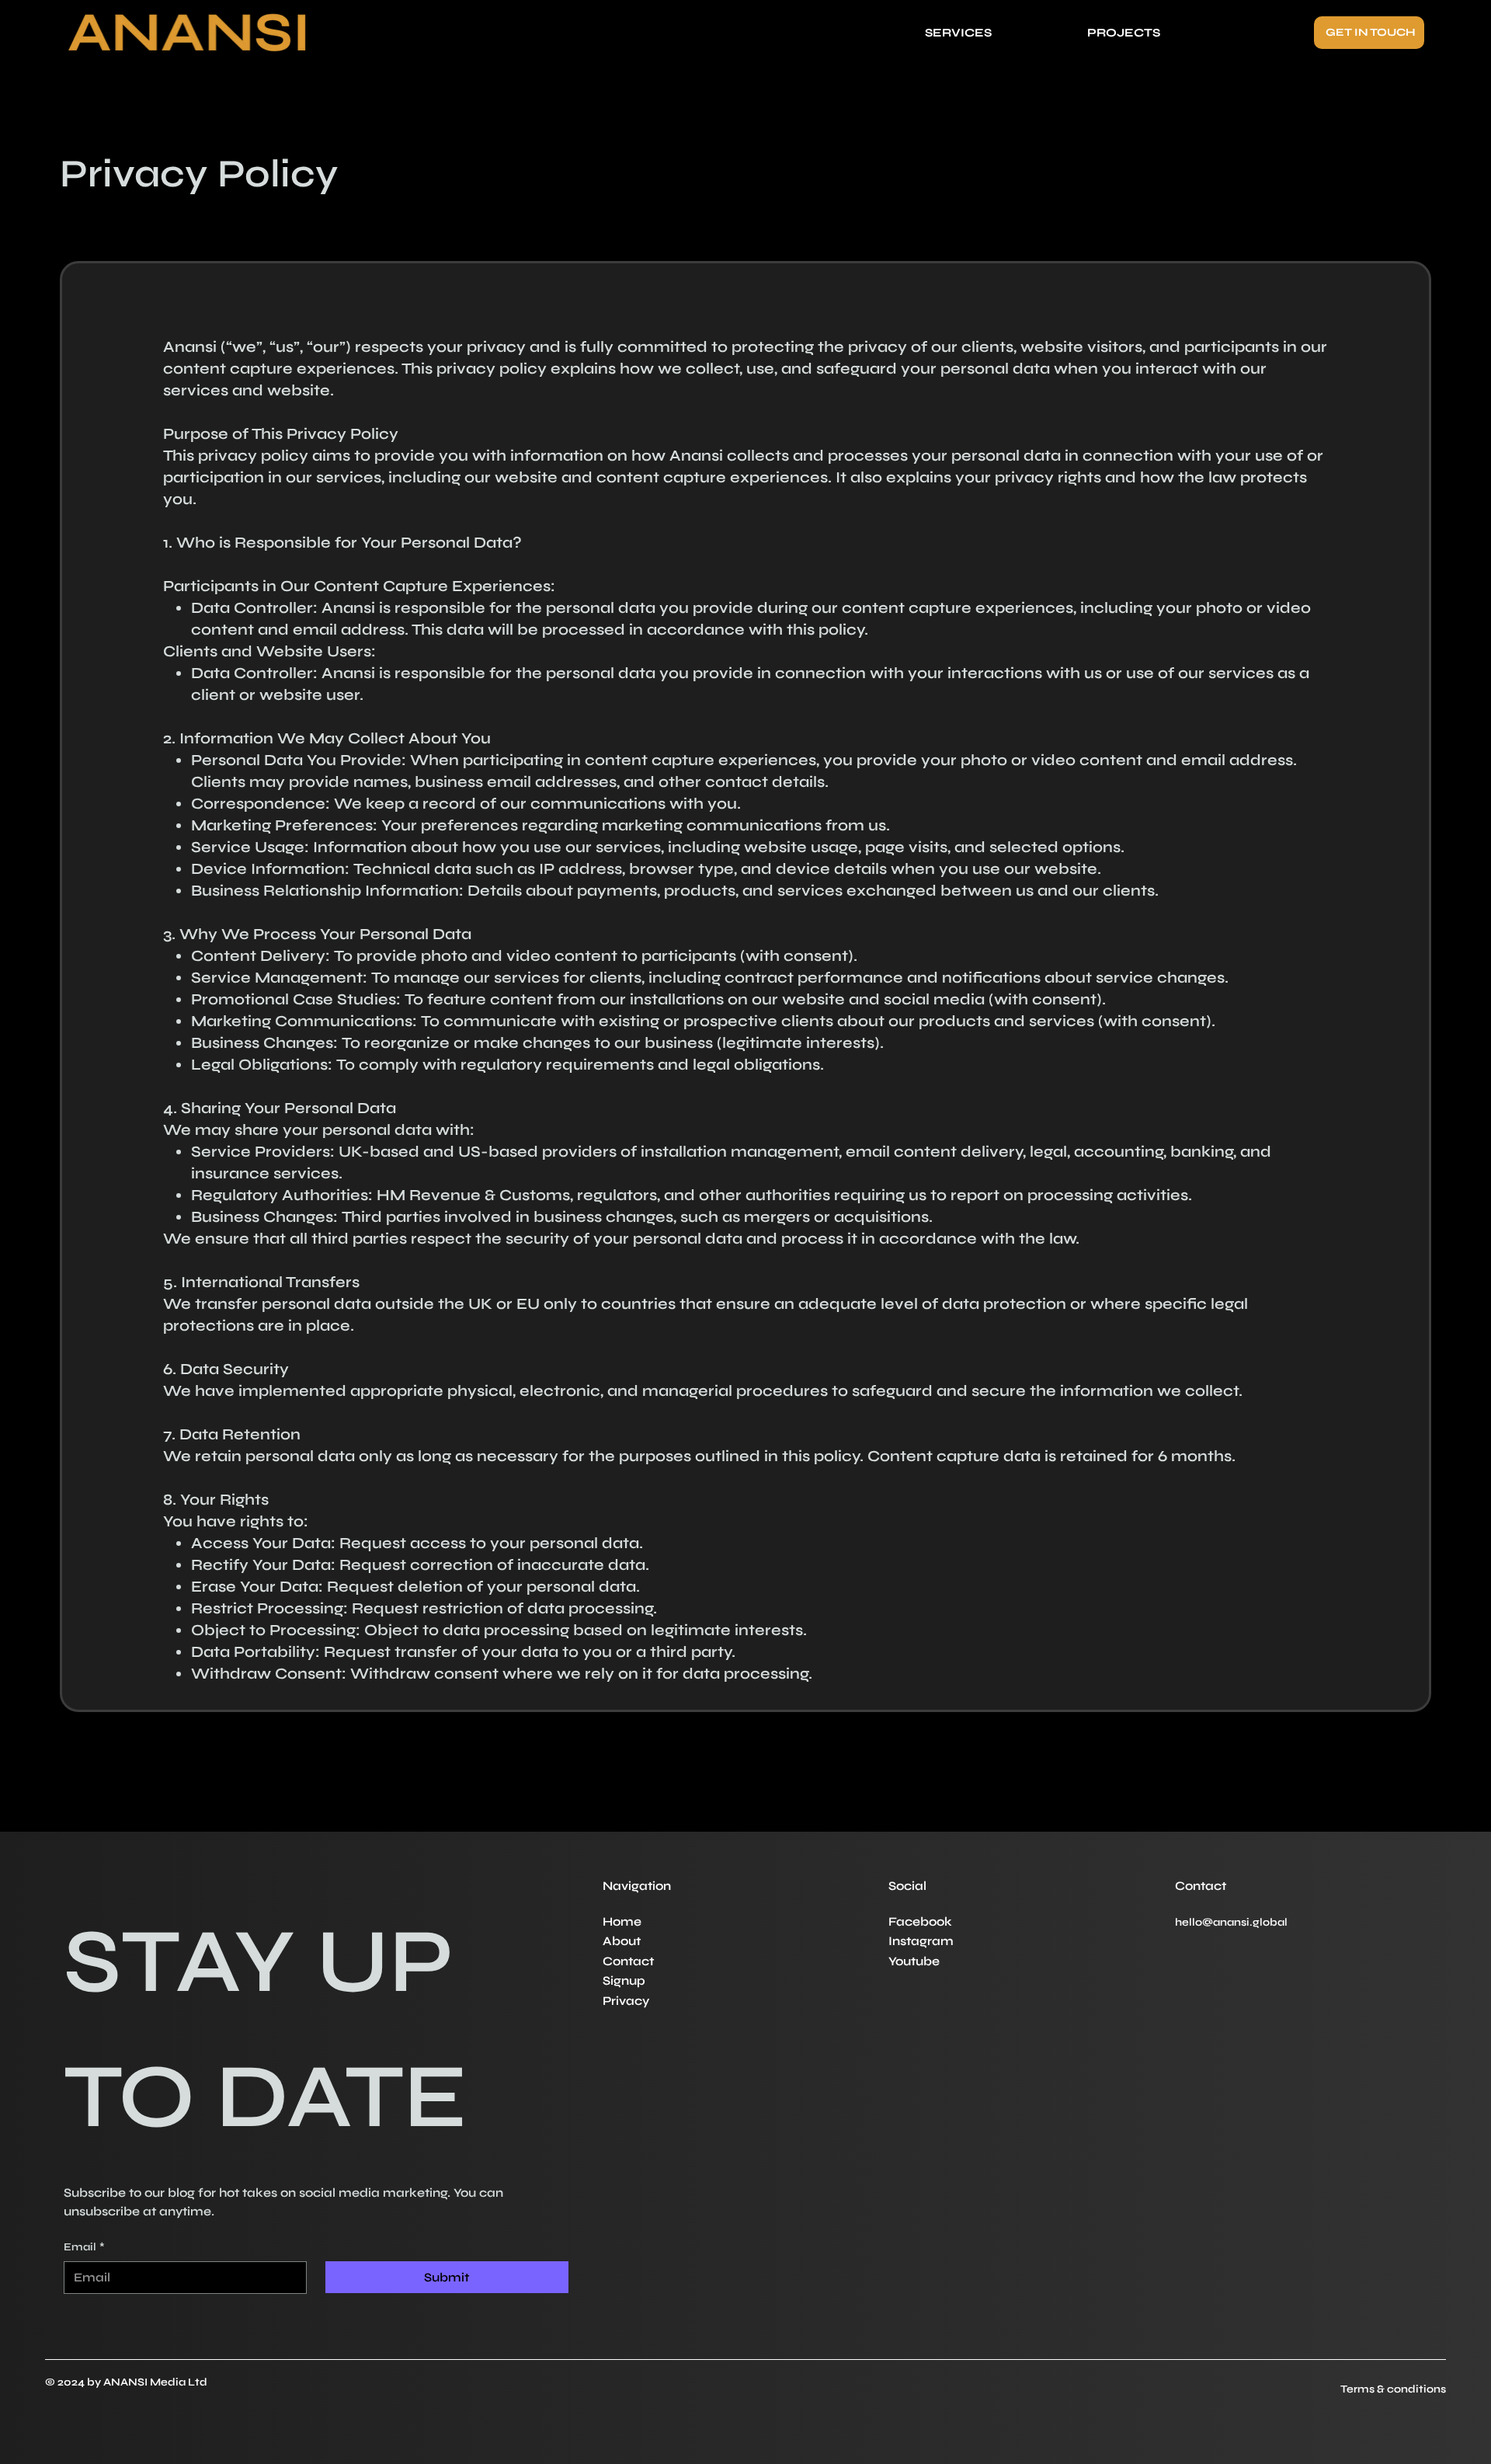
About (623, 1941)
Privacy (626, 2001)
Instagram (923, 1941)
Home (624, 1921)
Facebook (922, 1921)
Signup (624, 1980)
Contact (628, 1961)
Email (84, 2247)
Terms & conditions (1393, 2389)
